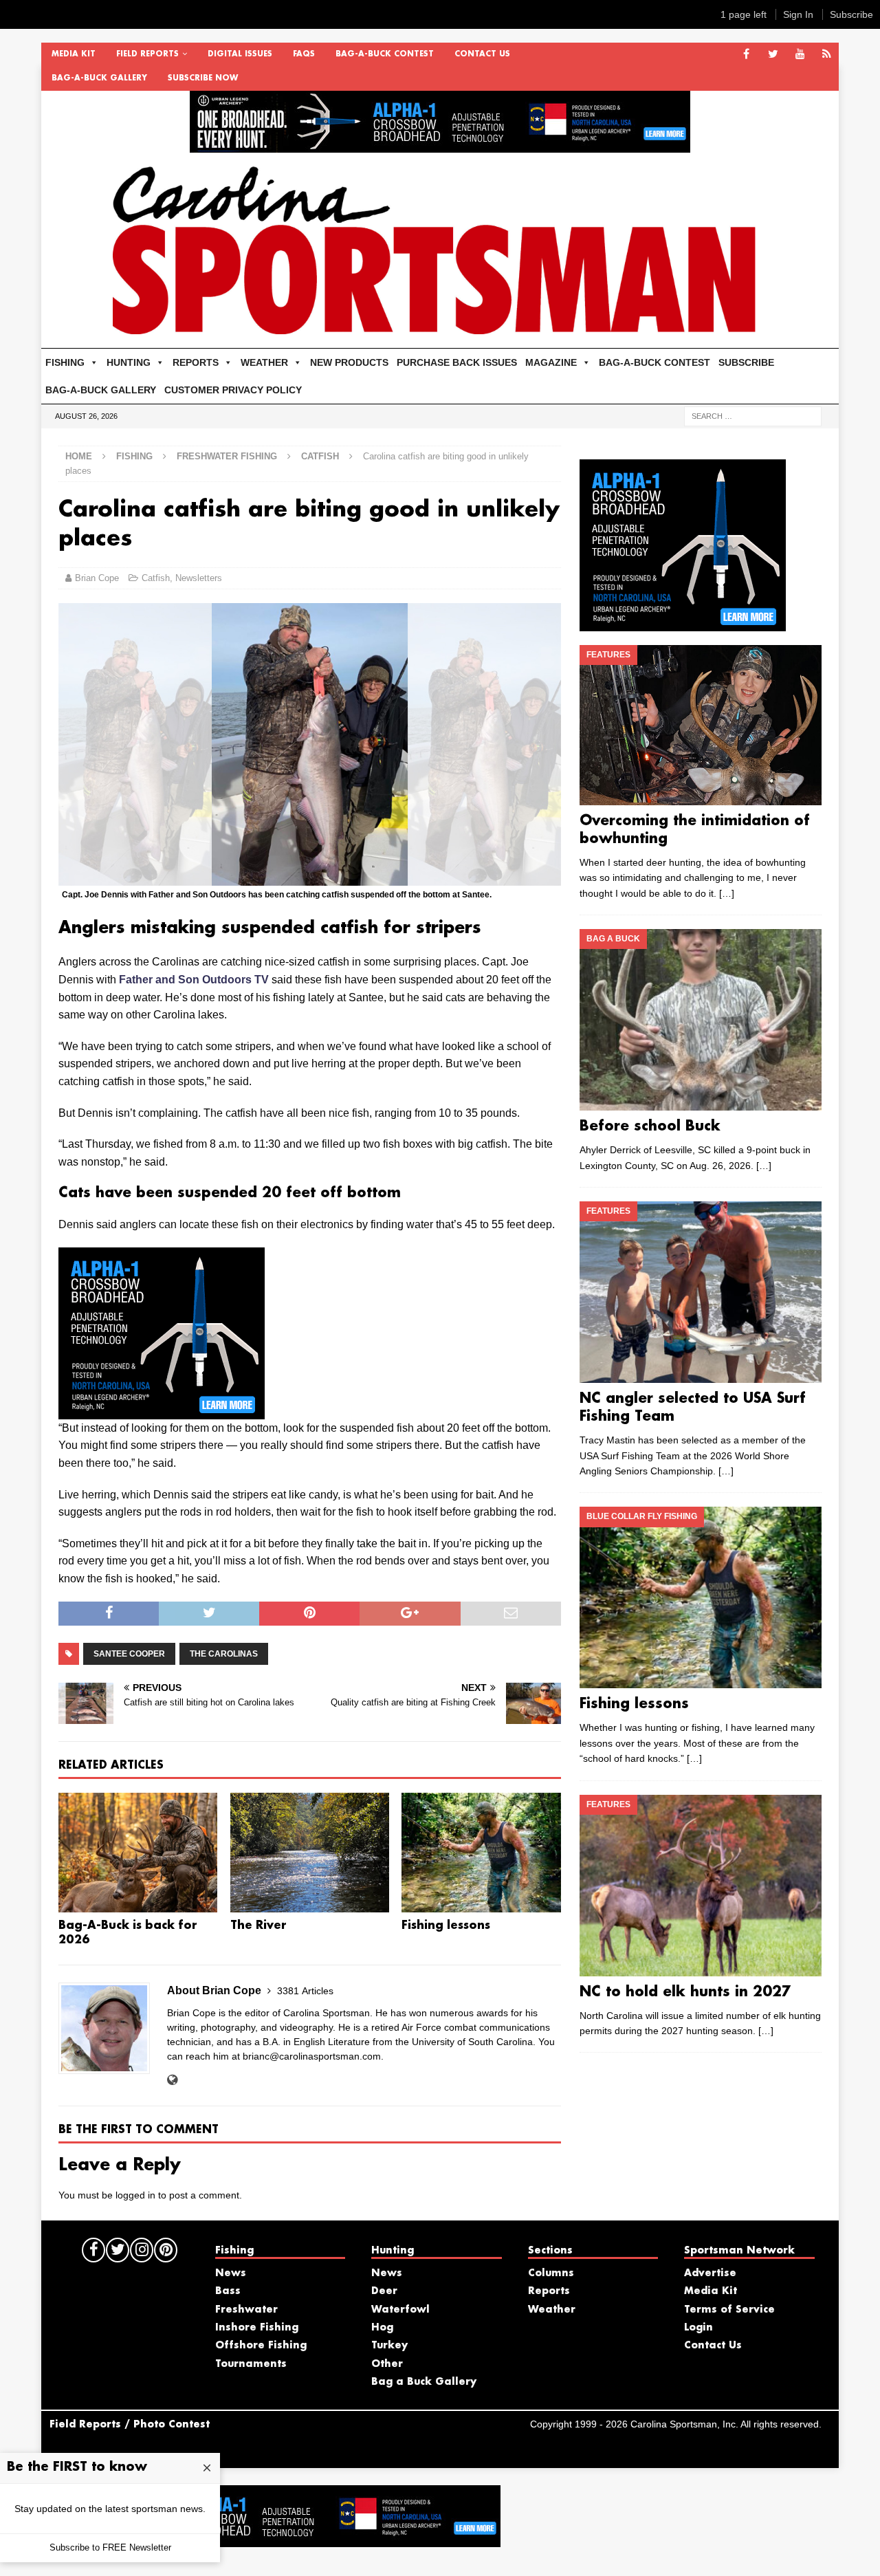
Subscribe (851, 14)
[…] (727, 893)
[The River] (310, 1853)
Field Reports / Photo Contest (130, 2425)
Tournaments (251, 2364)
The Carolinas (224, 1654)
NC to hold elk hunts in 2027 (685, 1992)
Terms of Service (729, 2310)
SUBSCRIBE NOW (203, 78)
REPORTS (196, 362)
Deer (384, 2291)
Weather (552, 2310)
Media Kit (74, 54)
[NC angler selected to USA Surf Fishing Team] (700, 1292)
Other (387, 2364)
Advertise (710, 2273)
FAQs (304, 54)
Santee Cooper (129, 1654)
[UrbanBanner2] (440, 145)
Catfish (156, 578)
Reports (549, 2291)
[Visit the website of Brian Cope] (172, 2080)
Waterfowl (400, 2310)
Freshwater (246, 2310)
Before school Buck (650, 1126)
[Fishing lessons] (481, 1853)
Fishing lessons (446, 1926)
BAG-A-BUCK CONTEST (385, 54)
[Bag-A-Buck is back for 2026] (138, 1853)
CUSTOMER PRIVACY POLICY (233, 390)
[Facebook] (746, 55)
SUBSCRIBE (746, 362)
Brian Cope (97, 578)
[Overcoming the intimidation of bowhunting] (700, 725)
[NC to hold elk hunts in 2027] (700, 1886)
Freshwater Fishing (227, 456)
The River (258, 1926)
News (231, 2273)
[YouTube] (800, 55)
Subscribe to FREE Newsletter (110, 2547)
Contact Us (482, 54)
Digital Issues (240, 54)
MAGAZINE (551, 362)
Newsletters (199, 578)
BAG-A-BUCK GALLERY (99, 78)
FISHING (65, 362)
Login (698, 2328)
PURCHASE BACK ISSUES (457, 362)
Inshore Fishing (257, 2328)
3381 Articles (305, 1991)
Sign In (798, 14)
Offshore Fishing (261, 2346)
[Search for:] (753, 415)
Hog (382, 2328)
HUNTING (129, 362)
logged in (135, 2195)
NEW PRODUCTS (349, 362)
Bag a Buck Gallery (424, 2382)
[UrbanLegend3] (162, 1410)
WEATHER (264, 362)
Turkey (389, 2346)
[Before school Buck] (700, 1020)
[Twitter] (773, 55)
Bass (228, 2291)
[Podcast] (827, 55)
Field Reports (147, 54)
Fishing (134, 456)
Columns (551, 2273)
